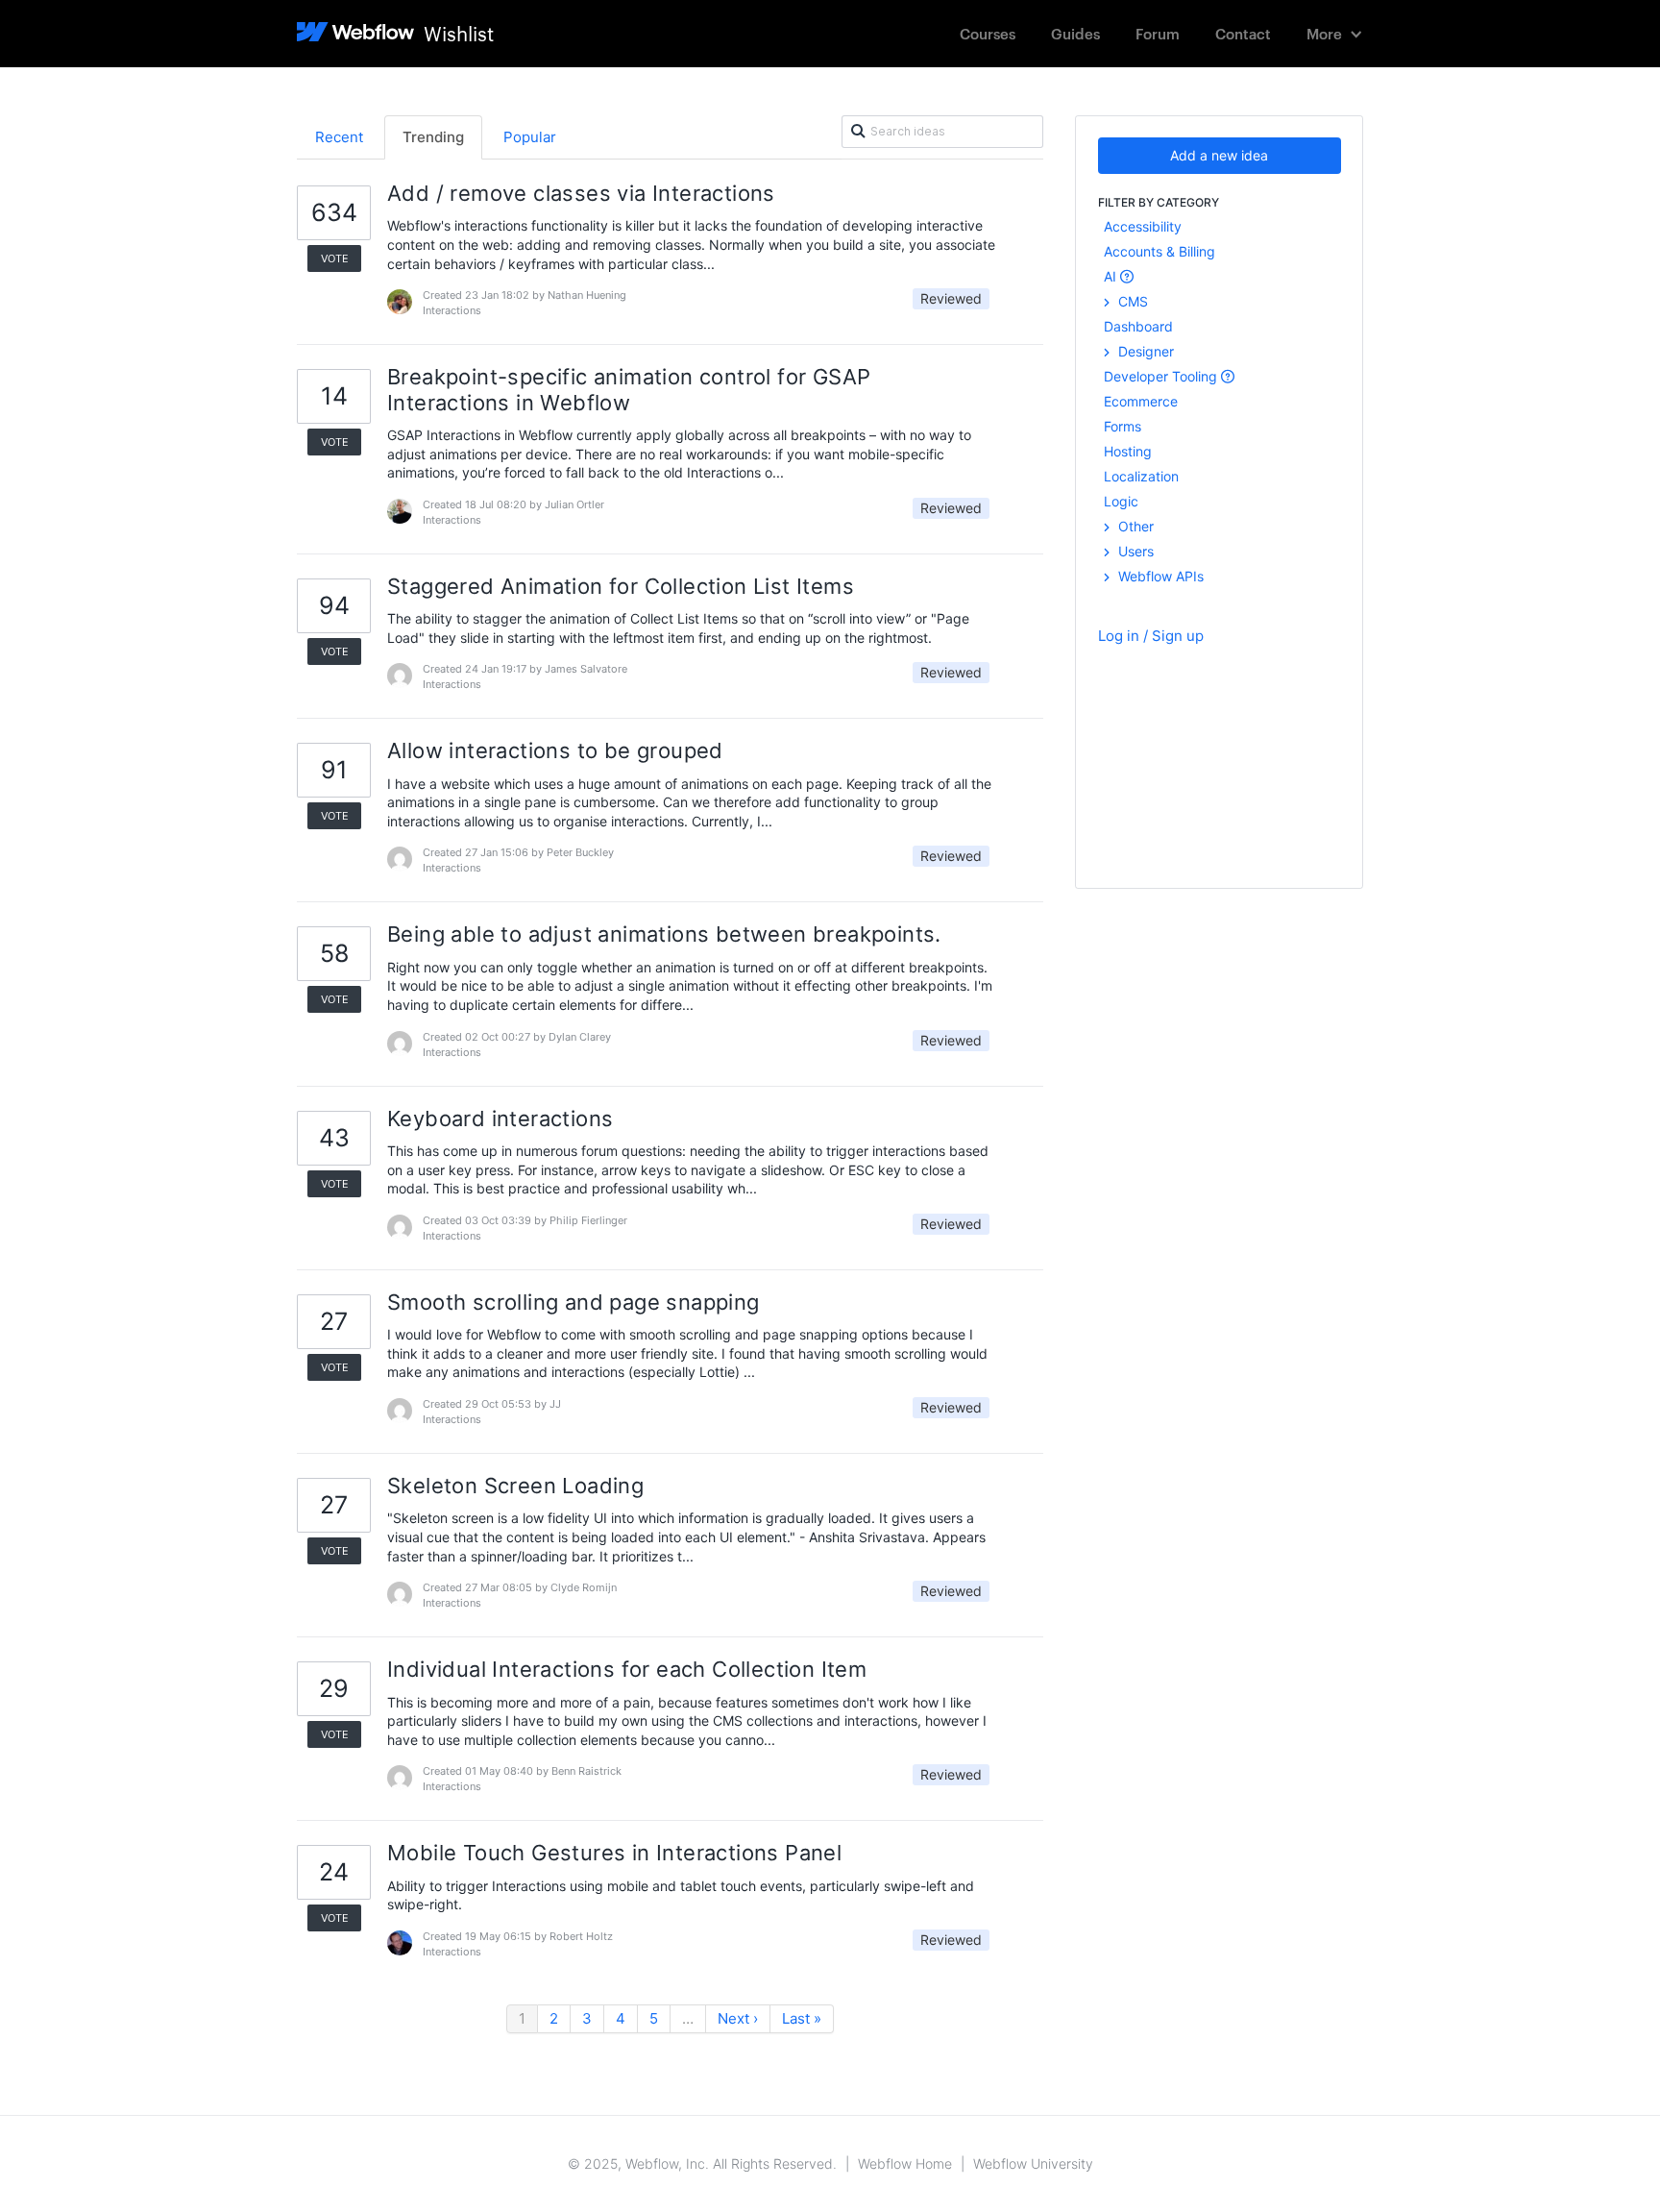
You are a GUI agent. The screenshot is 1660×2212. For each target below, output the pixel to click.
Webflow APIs (1159, 576)
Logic (1121, 501)
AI (1112, 276)
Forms (1123, 426)
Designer (1144, 351)
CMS (1131, 301)
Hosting (1128, 451)
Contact (1243, 33)
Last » (802, 2018)
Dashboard (1138, 326)
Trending (433, 137)
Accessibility (1143, 226)
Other (1134, 526)
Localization (1141, 476)
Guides (1075, 33)
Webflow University (1033, 2163)
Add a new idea (1219, 155)
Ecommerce (1141, 401)
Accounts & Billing (1160, 251)
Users (1134, 551)
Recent (339, 137)
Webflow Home (905, 2163)
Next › (738, 2018)
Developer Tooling (1162, 376)
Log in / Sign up (1151, 636)
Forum (1158, 33)
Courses (988, 33)
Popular (530, 137)
